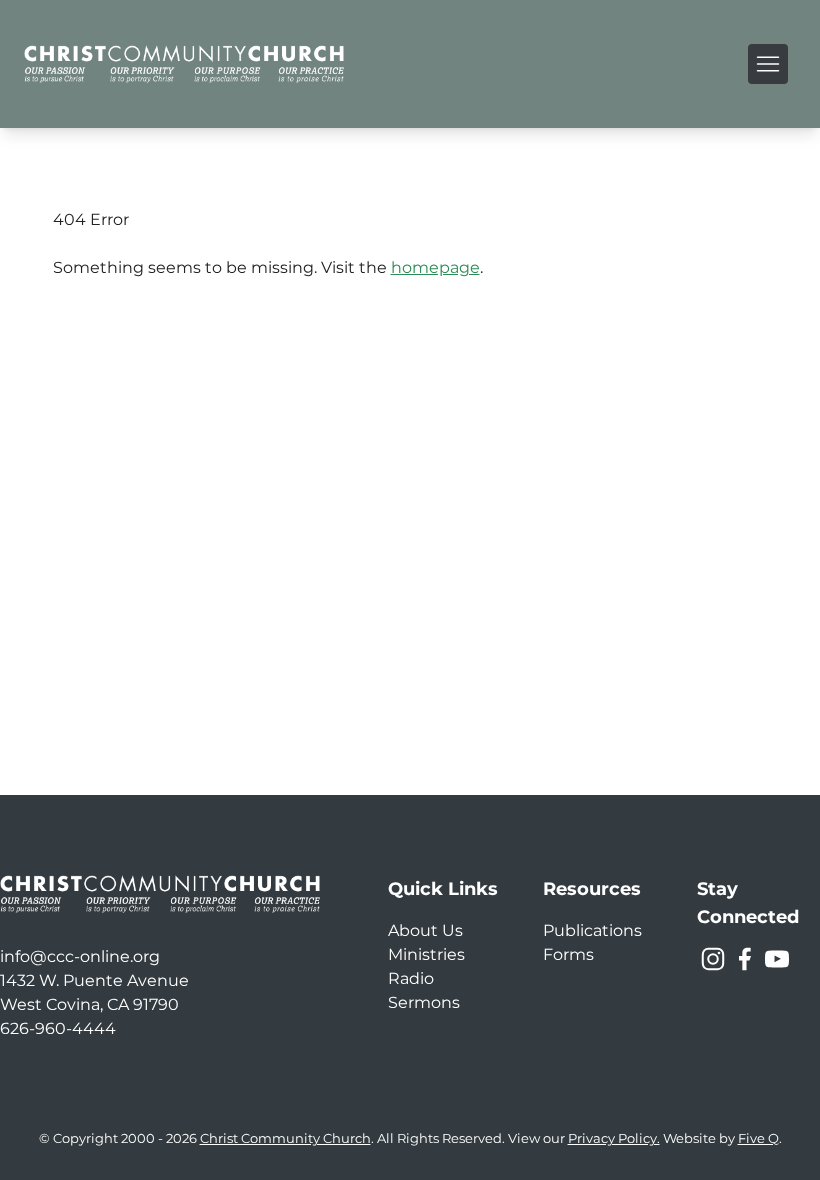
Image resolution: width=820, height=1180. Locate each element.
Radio (411, 978)
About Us (425, 930)
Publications (592, 930)
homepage (435, 267)
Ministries (426, 954)
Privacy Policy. (614, 1138)
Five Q (758, 1138)
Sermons (424, 1002)
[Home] (184, 64)
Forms (568, 954)
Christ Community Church (285, 1138)
